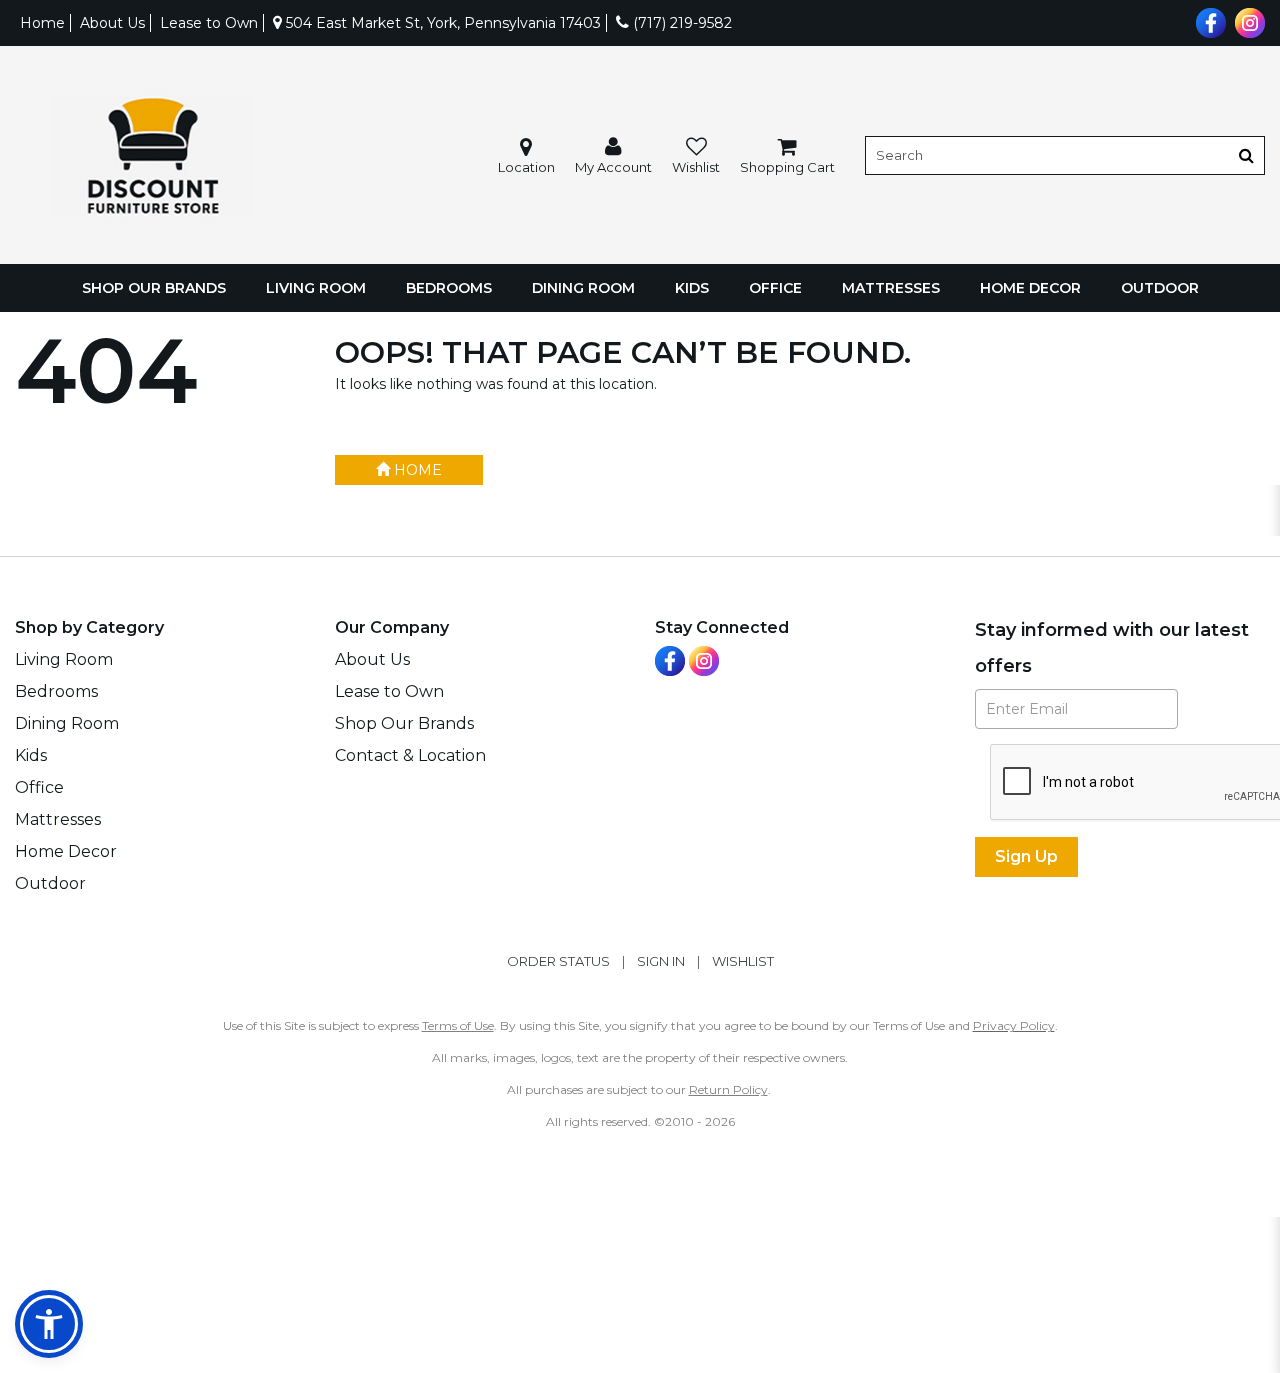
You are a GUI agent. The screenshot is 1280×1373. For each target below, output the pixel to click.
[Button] (1246, 155)
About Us (112, 23)
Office (775, 288)
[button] (613, 155)
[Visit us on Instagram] (1247, 21)
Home (42, 23)
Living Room (316, 288)
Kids (692, 288)
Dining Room (583, 288)
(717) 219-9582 (680, 23)
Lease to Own (209, 23)
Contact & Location (410, 755)
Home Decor (1030, 288)
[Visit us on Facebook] (1208, 21)
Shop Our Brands (154, 288)
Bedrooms (449, 288)
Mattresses (891, 288)
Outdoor (1160, 288)
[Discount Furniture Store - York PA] (152, 155)
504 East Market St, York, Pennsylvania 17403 (441, 23)
